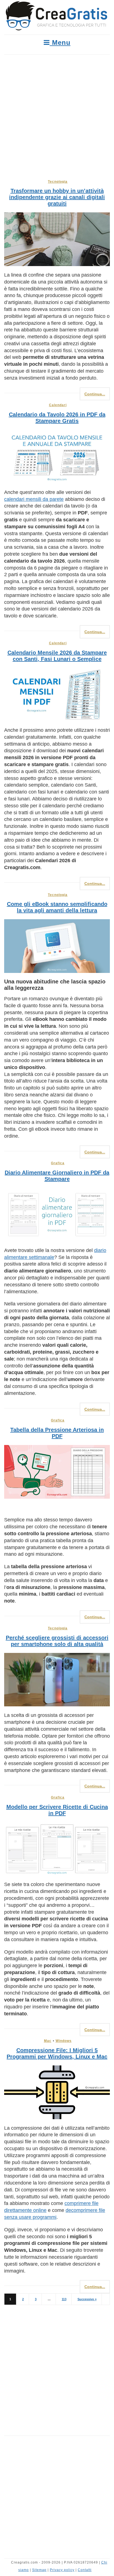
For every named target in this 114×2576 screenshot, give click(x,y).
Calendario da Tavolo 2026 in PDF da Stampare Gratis (57, 418)
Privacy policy (62, 2570)
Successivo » (87, 2299)
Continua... (95, 394)
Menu (60, 42)
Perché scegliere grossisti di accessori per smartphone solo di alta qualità (57, 1641)
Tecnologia (58, 182)
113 (64, 2299)
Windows (64, 2041)
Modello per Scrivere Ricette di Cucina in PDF (57, 1810)
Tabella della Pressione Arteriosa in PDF (57, 1433)
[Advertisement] (57, 114)
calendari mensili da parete (34, 499)
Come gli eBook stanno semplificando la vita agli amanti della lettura (57, 907)
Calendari (58, 405)
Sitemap (39, 2570)
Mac (48, 2041)
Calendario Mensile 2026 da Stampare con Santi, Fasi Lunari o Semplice (57, 656)
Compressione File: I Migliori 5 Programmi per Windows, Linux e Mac (57, 2053)
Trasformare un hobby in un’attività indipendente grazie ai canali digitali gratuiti (57, 197)
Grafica (58, 1163)
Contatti (85, 2570)
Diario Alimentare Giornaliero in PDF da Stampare (57, 1176)
